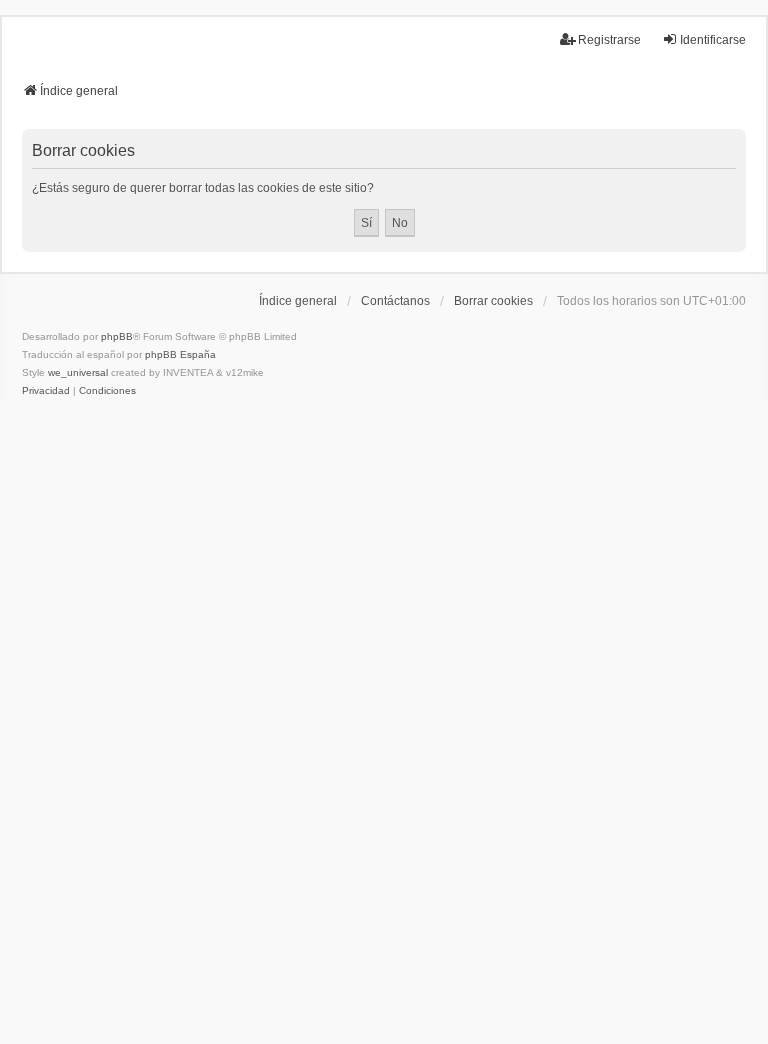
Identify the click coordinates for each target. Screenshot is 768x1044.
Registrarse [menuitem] (609, 40)
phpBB (117, 336)
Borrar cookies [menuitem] (493, 301)
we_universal (78, 372)
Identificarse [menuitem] (713, 40)
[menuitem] (46, 391)
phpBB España (180, 354)
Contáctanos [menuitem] (395, 301)
